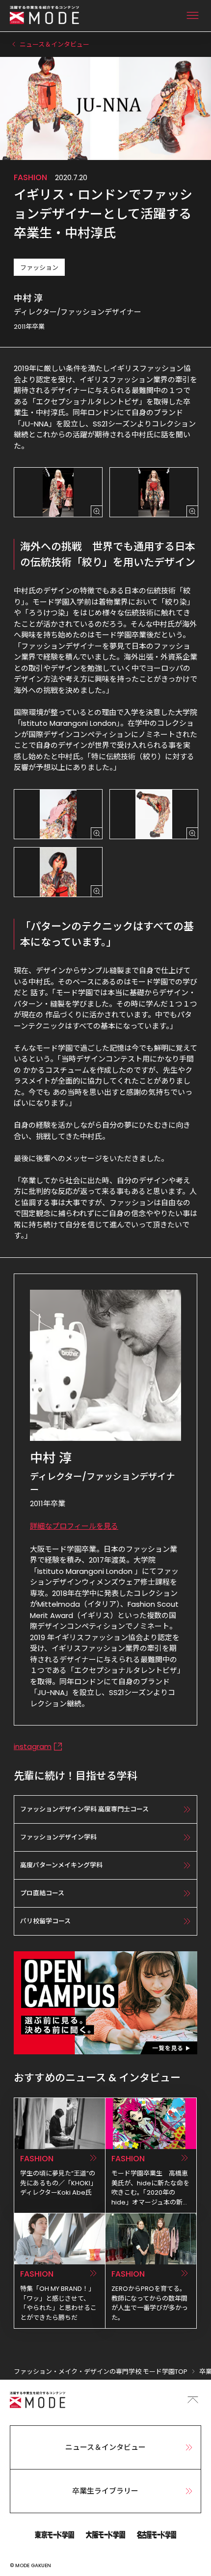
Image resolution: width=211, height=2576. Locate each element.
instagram (33, 1746)
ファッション (39, 268)
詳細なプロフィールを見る (74, 1526)
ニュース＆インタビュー (105, 2447)
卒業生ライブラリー (105, 2491)
